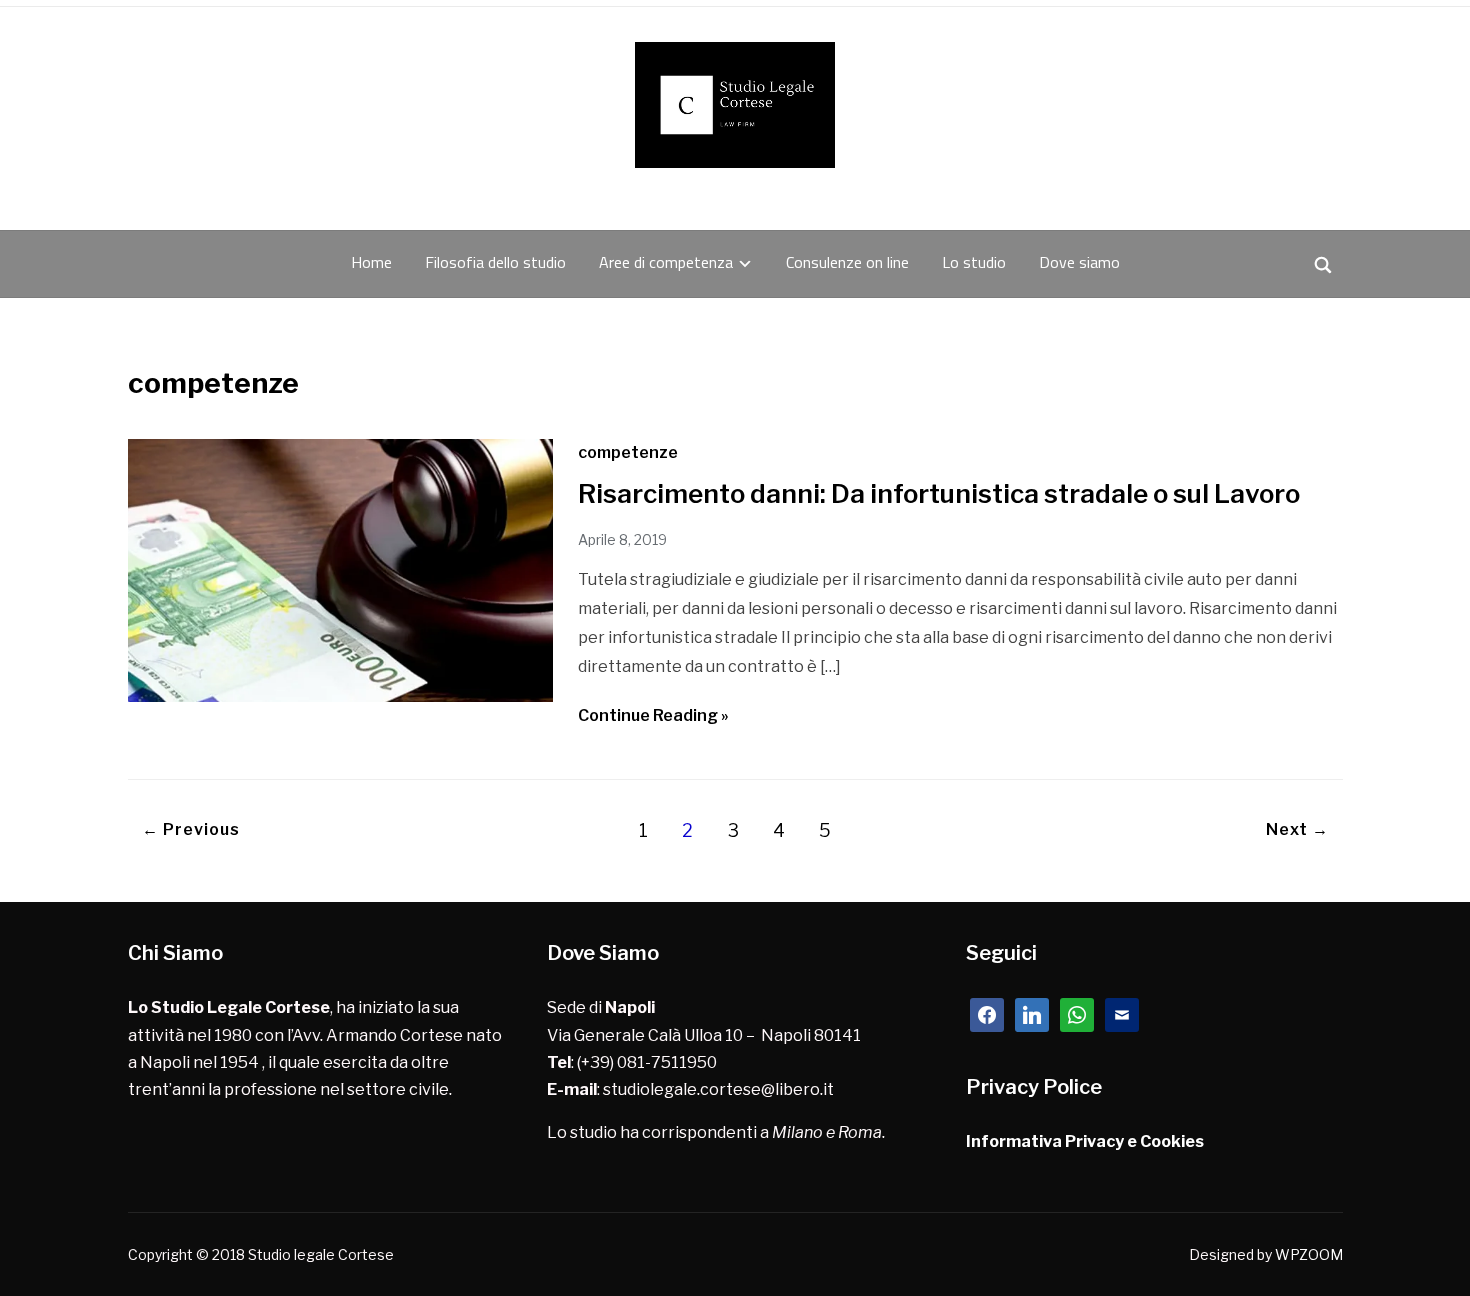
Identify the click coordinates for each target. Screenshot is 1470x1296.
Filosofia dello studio (495, 262)
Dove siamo (1079, 262)
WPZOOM (1309, 1254)
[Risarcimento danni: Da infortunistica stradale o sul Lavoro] (340, 696)
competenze (628, 452)
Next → (1297, 829)
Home (371, 262)
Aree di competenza (666, 262)
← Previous (191, 829)
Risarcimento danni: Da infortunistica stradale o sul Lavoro (939, 493)
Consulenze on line (847, 262)
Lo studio (974, 262)
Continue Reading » (653, 715)
